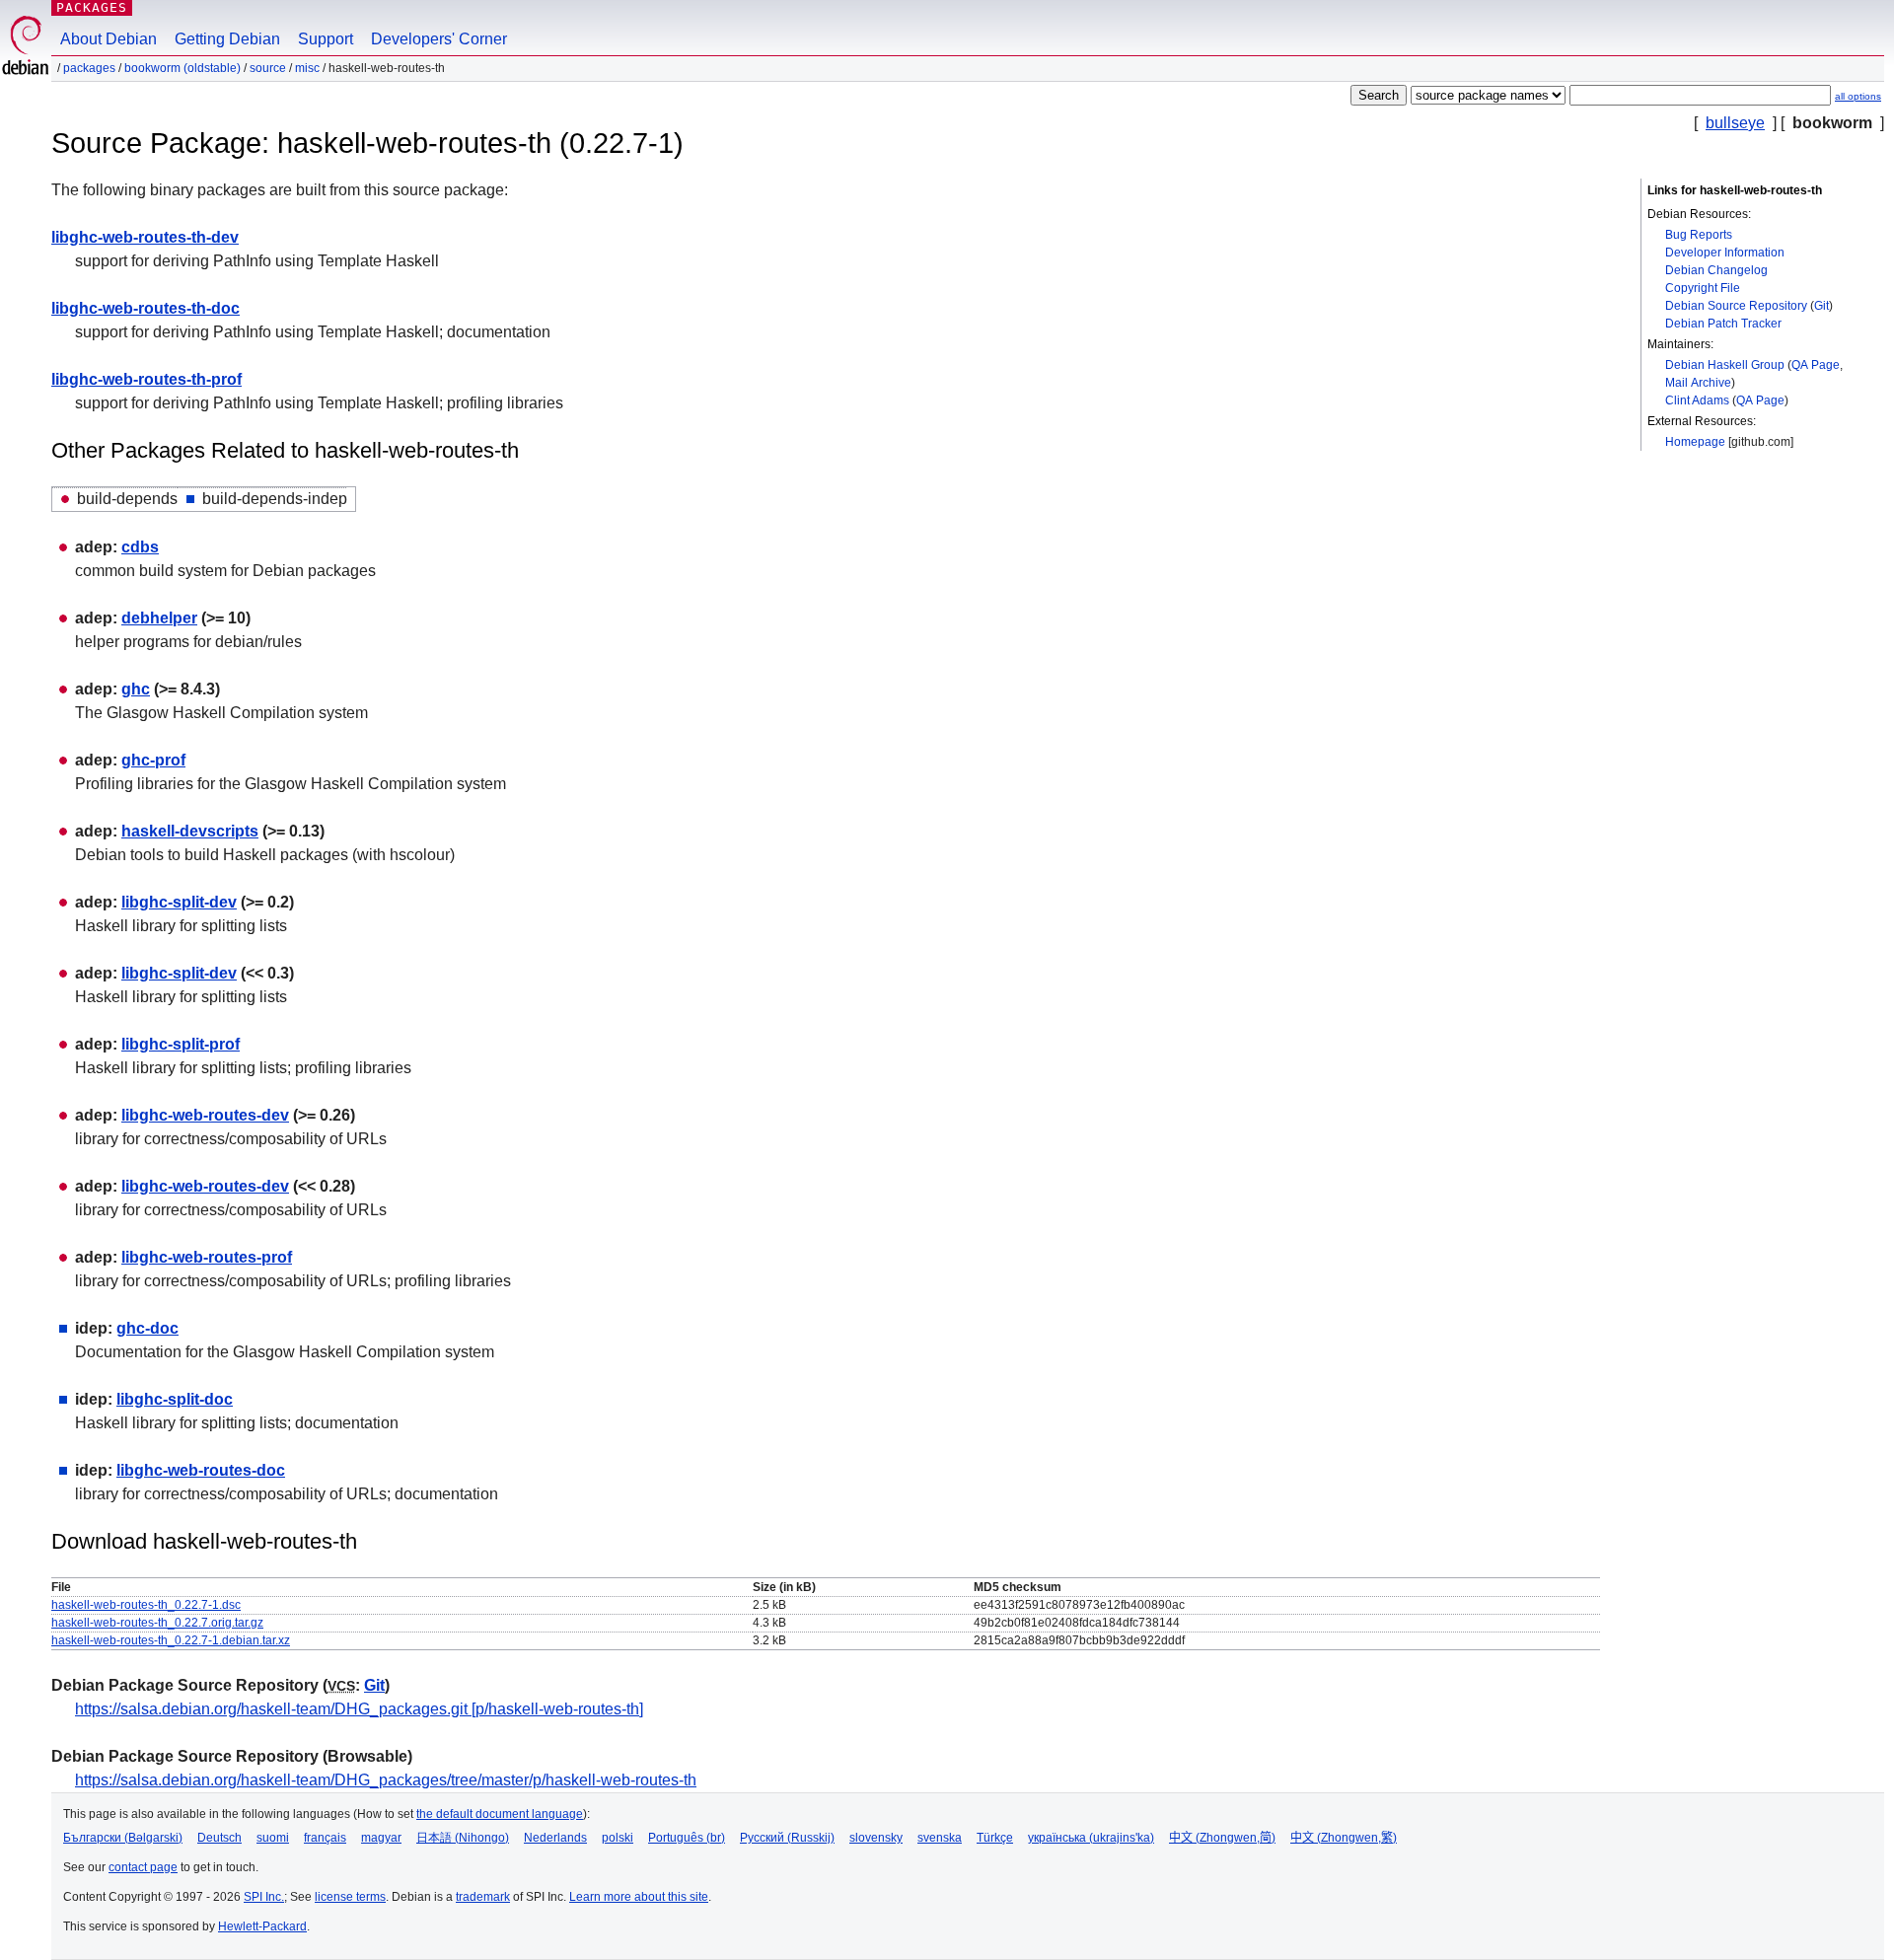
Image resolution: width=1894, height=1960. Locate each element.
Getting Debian (227, 39)
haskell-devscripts (190, 831)
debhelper (159, 618)
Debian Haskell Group (1725, 365)
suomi (273, 1838)
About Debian (109, 39)
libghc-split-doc (175, 1399)
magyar (381, 1838)
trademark (483, 1897)
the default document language (500, 1814)
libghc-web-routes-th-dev (145, 237)
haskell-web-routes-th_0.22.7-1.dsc (146, 1605)
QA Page (1816, 365)
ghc (136, 689)
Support (326, 39)
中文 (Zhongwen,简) (1222, 1838)
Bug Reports (1699, 235)
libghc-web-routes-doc (201, 1470)
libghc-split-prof (181, 1044)
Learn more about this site (639, 1897)
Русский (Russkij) (787, 1838)
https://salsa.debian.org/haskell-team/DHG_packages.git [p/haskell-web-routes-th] (359, 1709)
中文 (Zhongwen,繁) (1344, 1838)
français (325, 1838)
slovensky (876, 1838)
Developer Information (1725, 253)
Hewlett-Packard (262, 1926)
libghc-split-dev (179, 902)
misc (307, 68)
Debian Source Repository (1736, 306)
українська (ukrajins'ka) (1091, 1838)
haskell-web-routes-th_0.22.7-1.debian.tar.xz (171, 1640)
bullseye (1735, 123)
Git (1821, 306)
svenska (940, 1838)
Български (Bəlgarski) (123, 1838)
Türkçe (995, 1838)
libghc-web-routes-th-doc (146, 308)
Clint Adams (1697, 400)
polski (618, 1838)
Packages (92, 7)
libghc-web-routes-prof (207, 1257)
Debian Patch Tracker (1723, 324)
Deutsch (219, 1838)
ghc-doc (147, 1328)
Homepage (1695, 442)
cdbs (140, 547)
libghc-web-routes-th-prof (146, 379)
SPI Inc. (264, 1897)
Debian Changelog (1716, 270)
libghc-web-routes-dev (205, 1115)
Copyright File (1703, 288)
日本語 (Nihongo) (463, 1838)
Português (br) (687, 1838)
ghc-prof (153, 760)
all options (1858, 96)
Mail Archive (1698, 383)
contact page (143, 1867)
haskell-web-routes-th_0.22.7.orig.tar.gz (157, 1623)
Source (268, 68)
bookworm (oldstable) (182, 68)
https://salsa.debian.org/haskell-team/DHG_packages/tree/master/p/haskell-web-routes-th (386, 1780)
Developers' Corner (439, 39)
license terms (350, 1897)
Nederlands (555, 1838)
